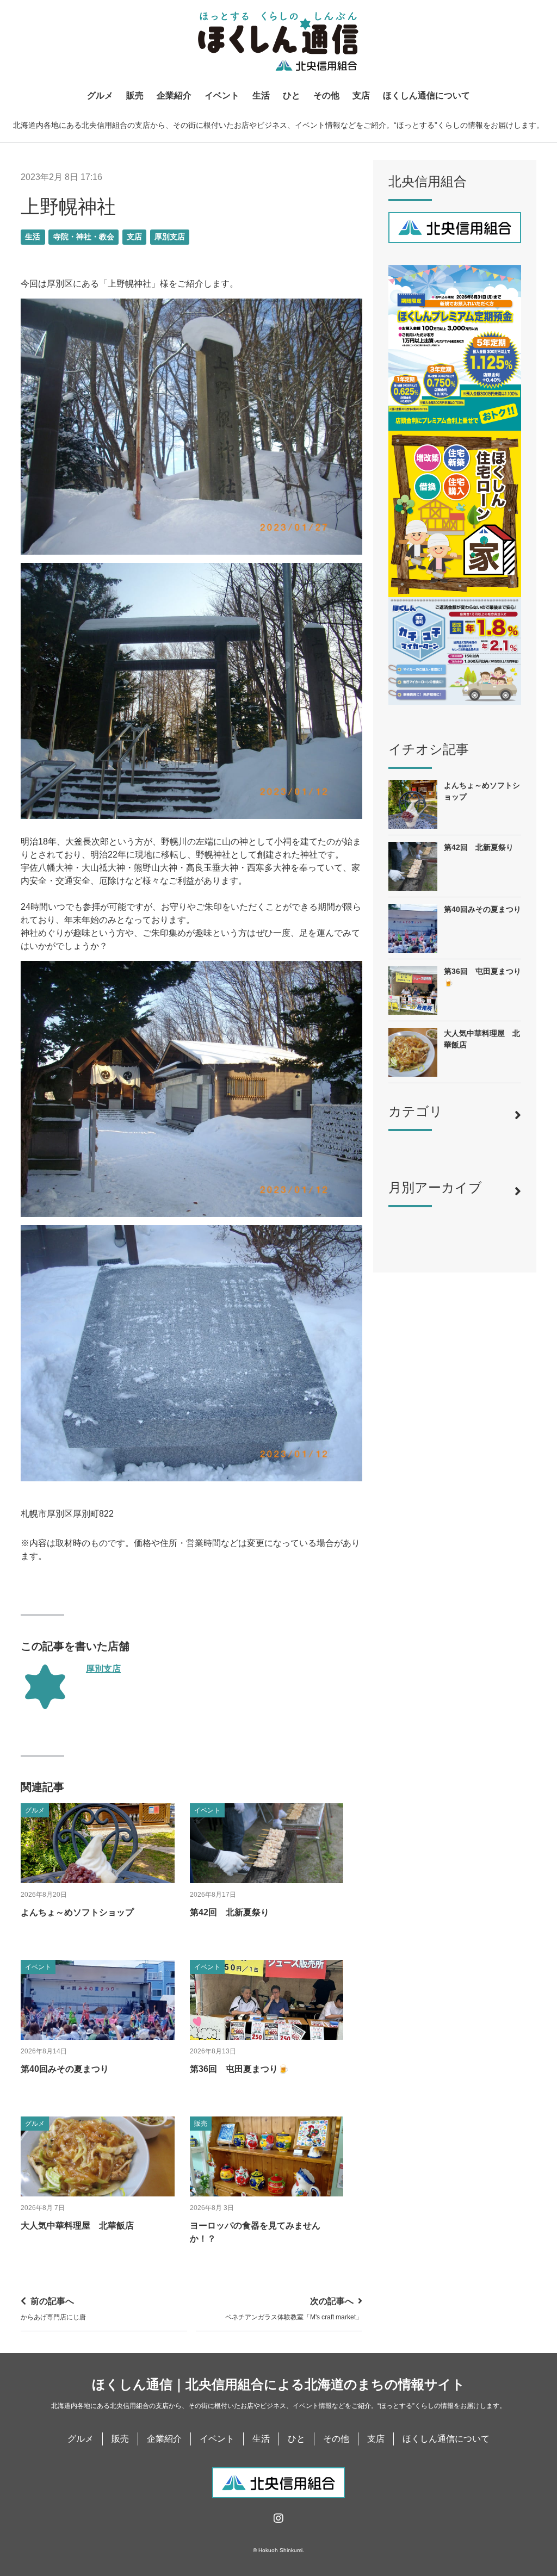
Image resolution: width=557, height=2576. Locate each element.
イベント (222, 95)
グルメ (100, 95)
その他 (326, 95)
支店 (361, 95)
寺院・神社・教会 (84, 237)
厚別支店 (170, 237)
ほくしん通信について (426, 95)
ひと (292, 95)
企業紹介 (174, 95)
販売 (135, 95)
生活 (261, 95)
